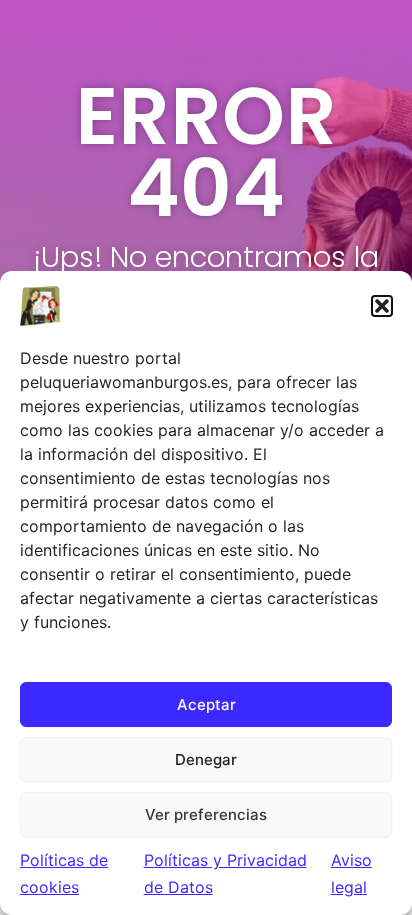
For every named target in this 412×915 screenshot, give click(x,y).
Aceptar (206, 704)
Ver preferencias (206, 814)
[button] (382, 306)
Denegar (206, 759)
